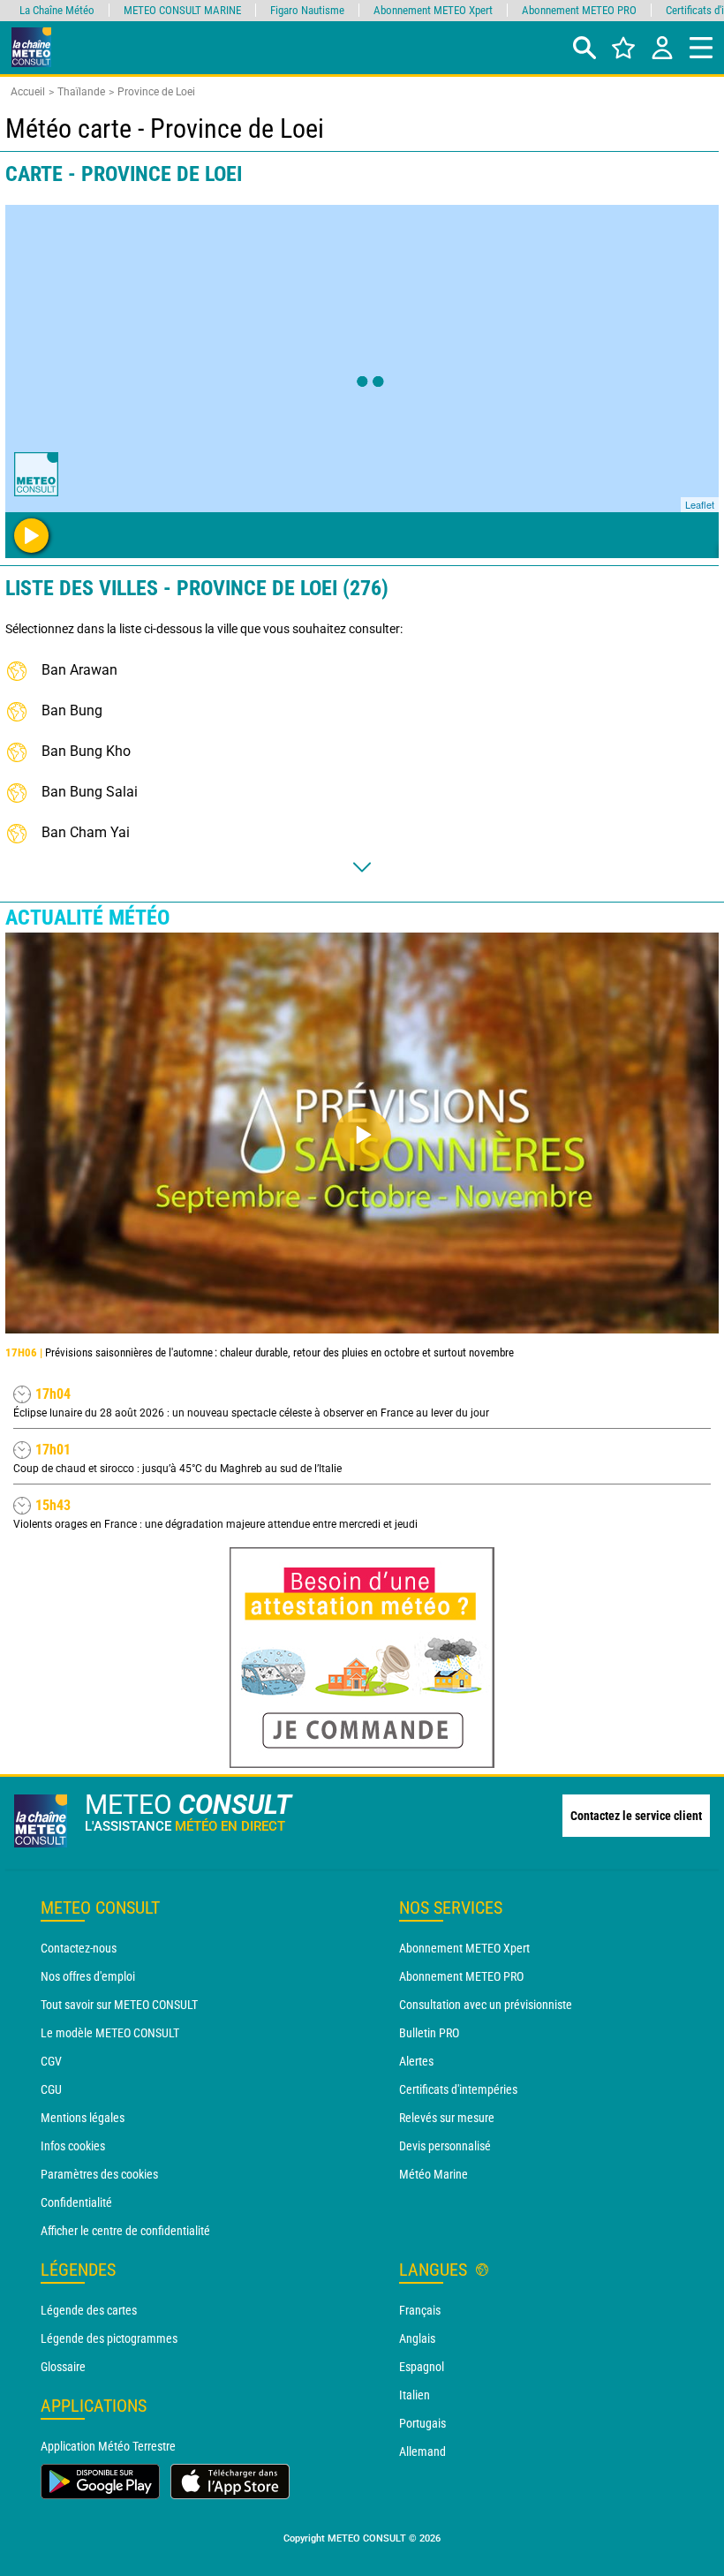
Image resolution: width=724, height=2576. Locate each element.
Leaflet (700, 504)
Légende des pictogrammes (109, 2338)
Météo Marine (434, 2174)
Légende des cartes (89, 2310)
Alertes (416, 2061)
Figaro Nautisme (307, 10)
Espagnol (422, 2367)
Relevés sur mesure (447, 2118)
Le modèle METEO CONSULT (110, 2033)
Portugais (422, 2423)
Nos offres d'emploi (88, 1976)
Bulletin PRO (429, 2033)
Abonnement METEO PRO (461, 1976)
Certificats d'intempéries (458, 2089)
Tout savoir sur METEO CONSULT (119, 2005)
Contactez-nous (79, 1948)
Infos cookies (73, 2146)
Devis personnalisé (445, 2146)
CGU (51, 2089)
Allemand (422, 2451)
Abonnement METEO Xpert (464, 1948)
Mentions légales (83, 2118)
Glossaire (63, 2367)
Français (420, 2310)
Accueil (28, 92)
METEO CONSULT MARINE (182, 10)
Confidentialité (76, 2202)
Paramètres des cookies (99, 2174)
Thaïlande (81, 92)
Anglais (417, 2338)
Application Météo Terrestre (108, 2446)
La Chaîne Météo (57, 10)
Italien (415, 2395)
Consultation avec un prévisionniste (486, 2005)
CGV (51, 2061)
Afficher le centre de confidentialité (125, 2231)
